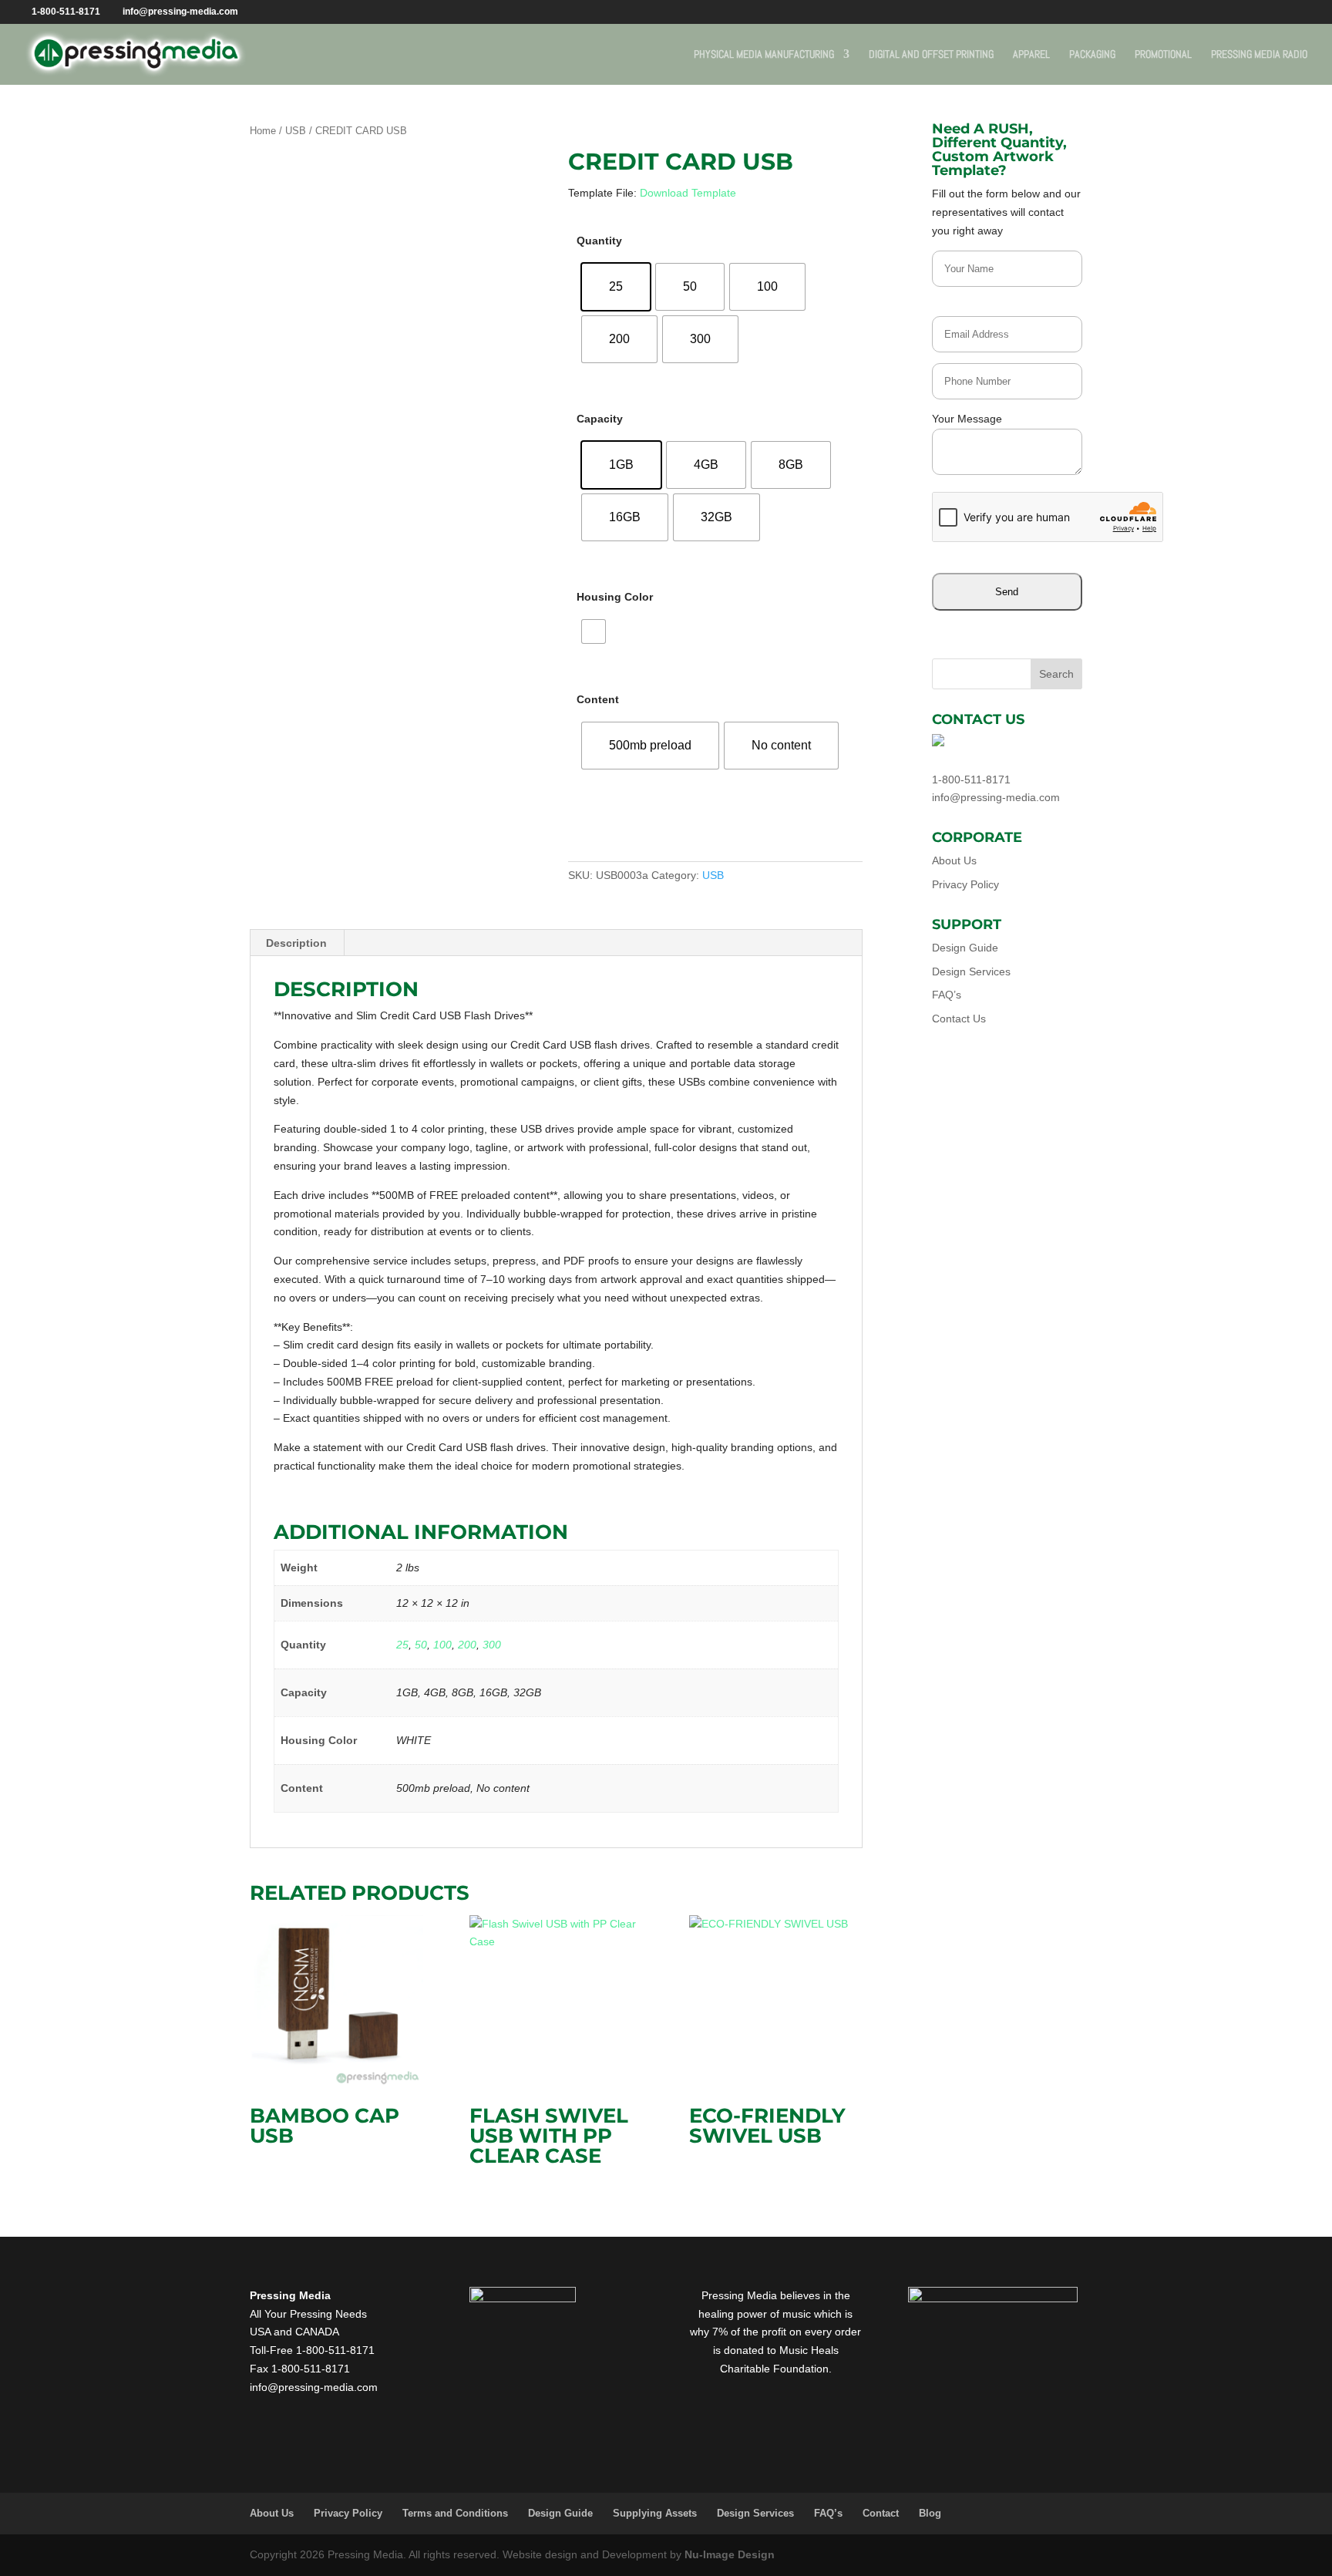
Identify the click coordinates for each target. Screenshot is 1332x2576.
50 (421, 1645)
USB (296, 131)
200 (467, 1645)
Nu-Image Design (730, 2554)
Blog (930, 2513)
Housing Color (615, 597)
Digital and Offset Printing (931, 55)
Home (263, 131)
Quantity (599, 241)
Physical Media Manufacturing (764, 55)
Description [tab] (296, 943)
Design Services (971, 971)
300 (492, 1645)
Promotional (1163, 55)
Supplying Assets (655, 2513)
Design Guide (965, 948)
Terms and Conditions (455, 2513)
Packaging (1092, 55)
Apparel (1031, 55)
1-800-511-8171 (971, 780)
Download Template (688, 193)
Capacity (600, 419)
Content (598, 699)
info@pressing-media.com (996, 797)
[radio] (616, 287)
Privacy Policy (965, 884)
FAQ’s (947, 995)
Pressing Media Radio (1259, 55)
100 (442, 1645)
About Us (954, 860)
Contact (881, 2513)
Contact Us (959, 1019)
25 (402, 1645)
